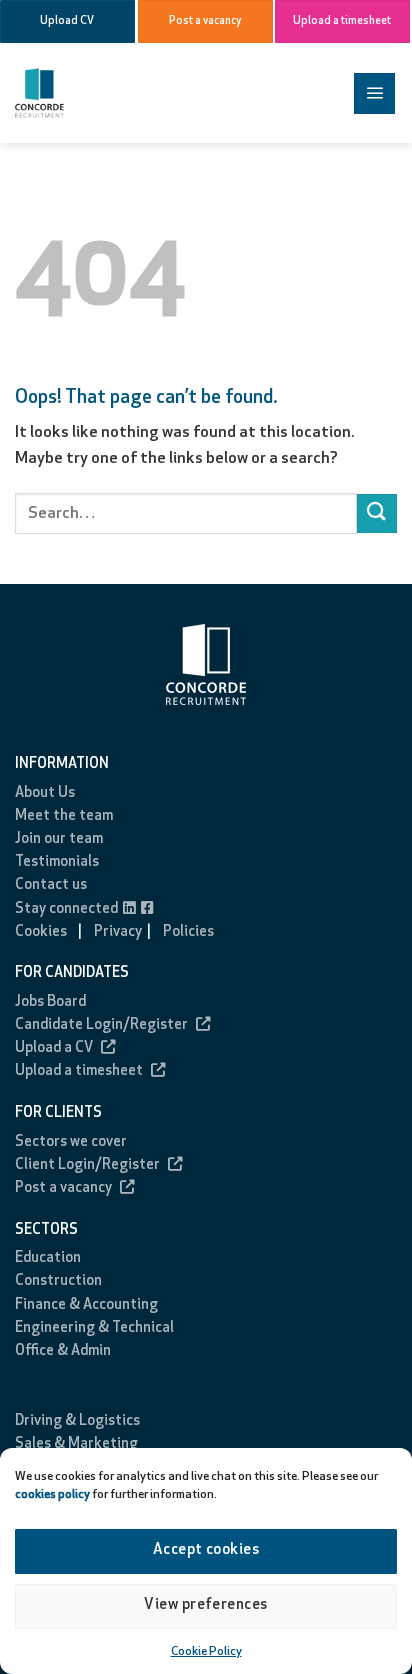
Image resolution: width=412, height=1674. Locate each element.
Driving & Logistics (77, 1421)
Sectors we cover (71, 1142)
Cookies (41, 932)
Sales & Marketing (76, 1444)
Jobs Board (50, 1002)
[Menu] (374, 93)
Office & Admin (63, 1351)
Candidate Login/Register (101, 1025)
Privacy (118, 932)
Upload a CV (54, 1048)
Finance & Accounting (86, 1305)
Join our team (59, 839)
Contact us (51, 885)
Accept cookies (206, 1550)
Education (48, 1258)
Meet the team (64, 816)
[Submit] (377, 513)
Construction (58, 1281)
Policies (188, 932)
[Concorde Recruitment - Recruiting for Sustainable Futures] (90, 93)
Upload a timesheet (79, 1071)
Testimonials (57, 862)
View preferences (205, 1605)
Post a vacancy (63, 1188)
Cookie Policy (206, 1652)
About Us (45, 793)
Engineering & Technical (94, 1328)
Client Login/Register (87, 1165)
